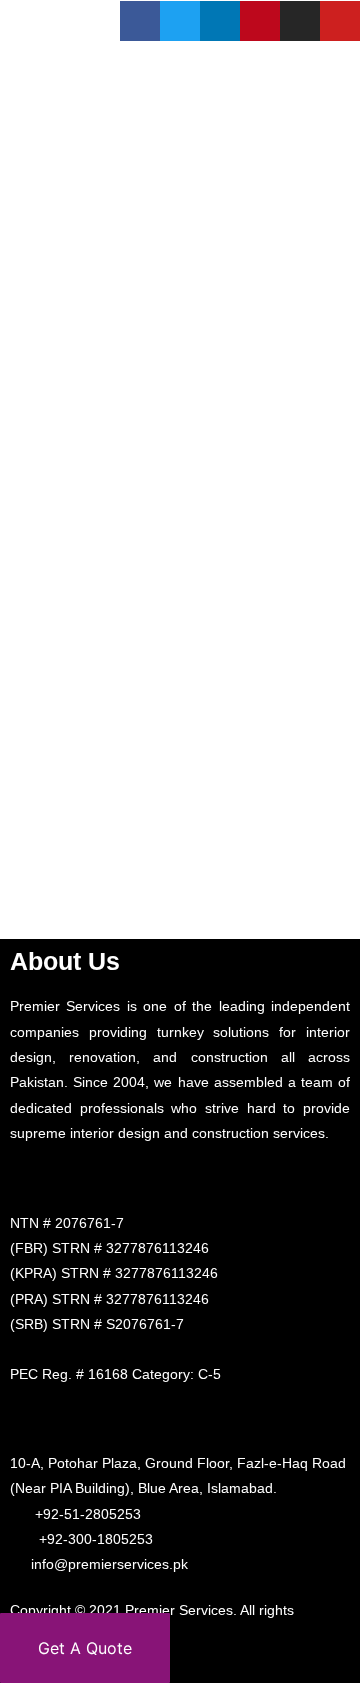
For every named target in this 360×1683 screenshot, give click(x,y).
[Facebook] (140, 21)
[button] (338, 143)
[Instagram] (300, 21)
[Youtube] (340, 21)
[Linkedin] (220, 21)
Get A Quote (85, 1648)
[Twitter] (180, 21)
